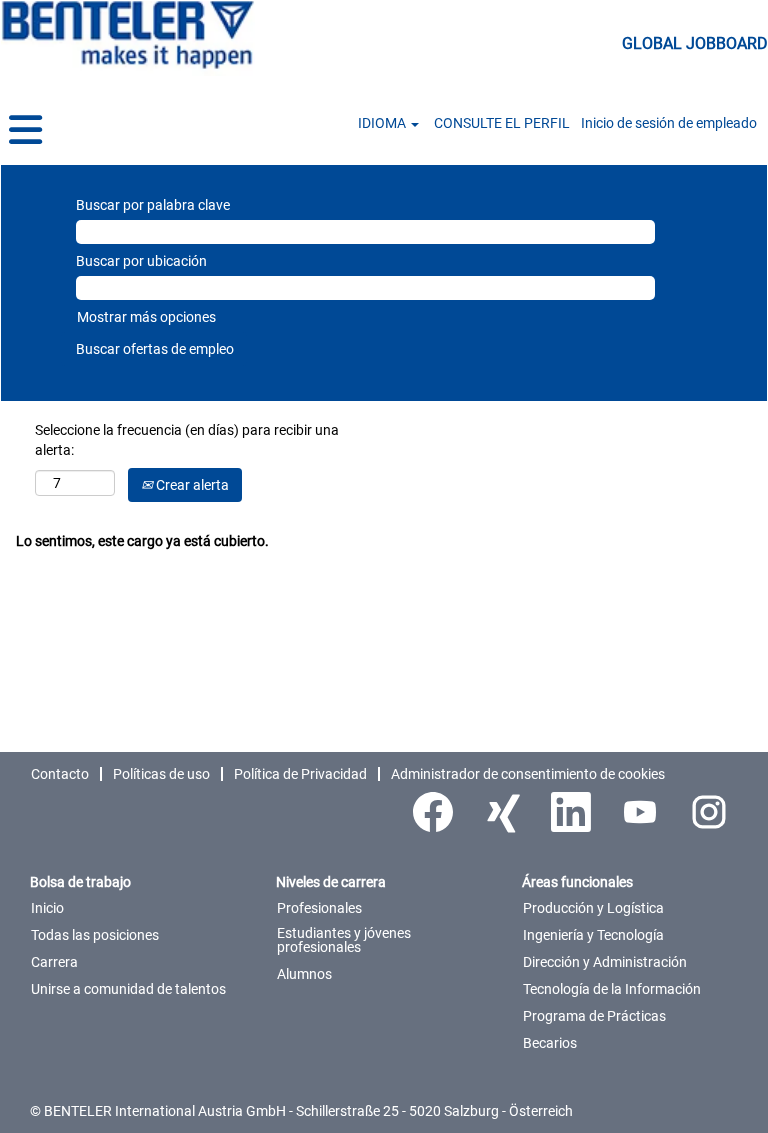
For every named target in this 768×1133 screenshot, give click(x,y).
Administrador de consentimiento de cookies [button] (528, 774)
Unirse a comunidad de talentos (128, 989)
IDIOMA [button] (383, 123)
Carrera (54, 962)
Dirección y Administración (605, 962)
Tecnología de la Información (612, 989)
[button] (128, 130)
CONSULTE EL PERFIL (502, 123)
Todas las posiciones (95, 935)
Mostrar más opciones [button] (146, 317)
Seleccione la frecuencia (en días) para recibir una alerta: (187, 440)
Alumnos (304, 974)
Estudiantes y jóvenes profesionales (344, 940)
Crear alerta (191, 485)
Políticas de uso (161, 774)
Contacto (60, 774)
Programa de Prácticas (594, 1016)
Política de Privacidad (300, 774)
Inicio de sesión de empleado (669, 123)
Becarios (550, 1043)
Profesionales (319, 908)
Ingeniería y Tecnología (593, 935)
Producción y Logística (593, 908)
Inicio (47, 908)
